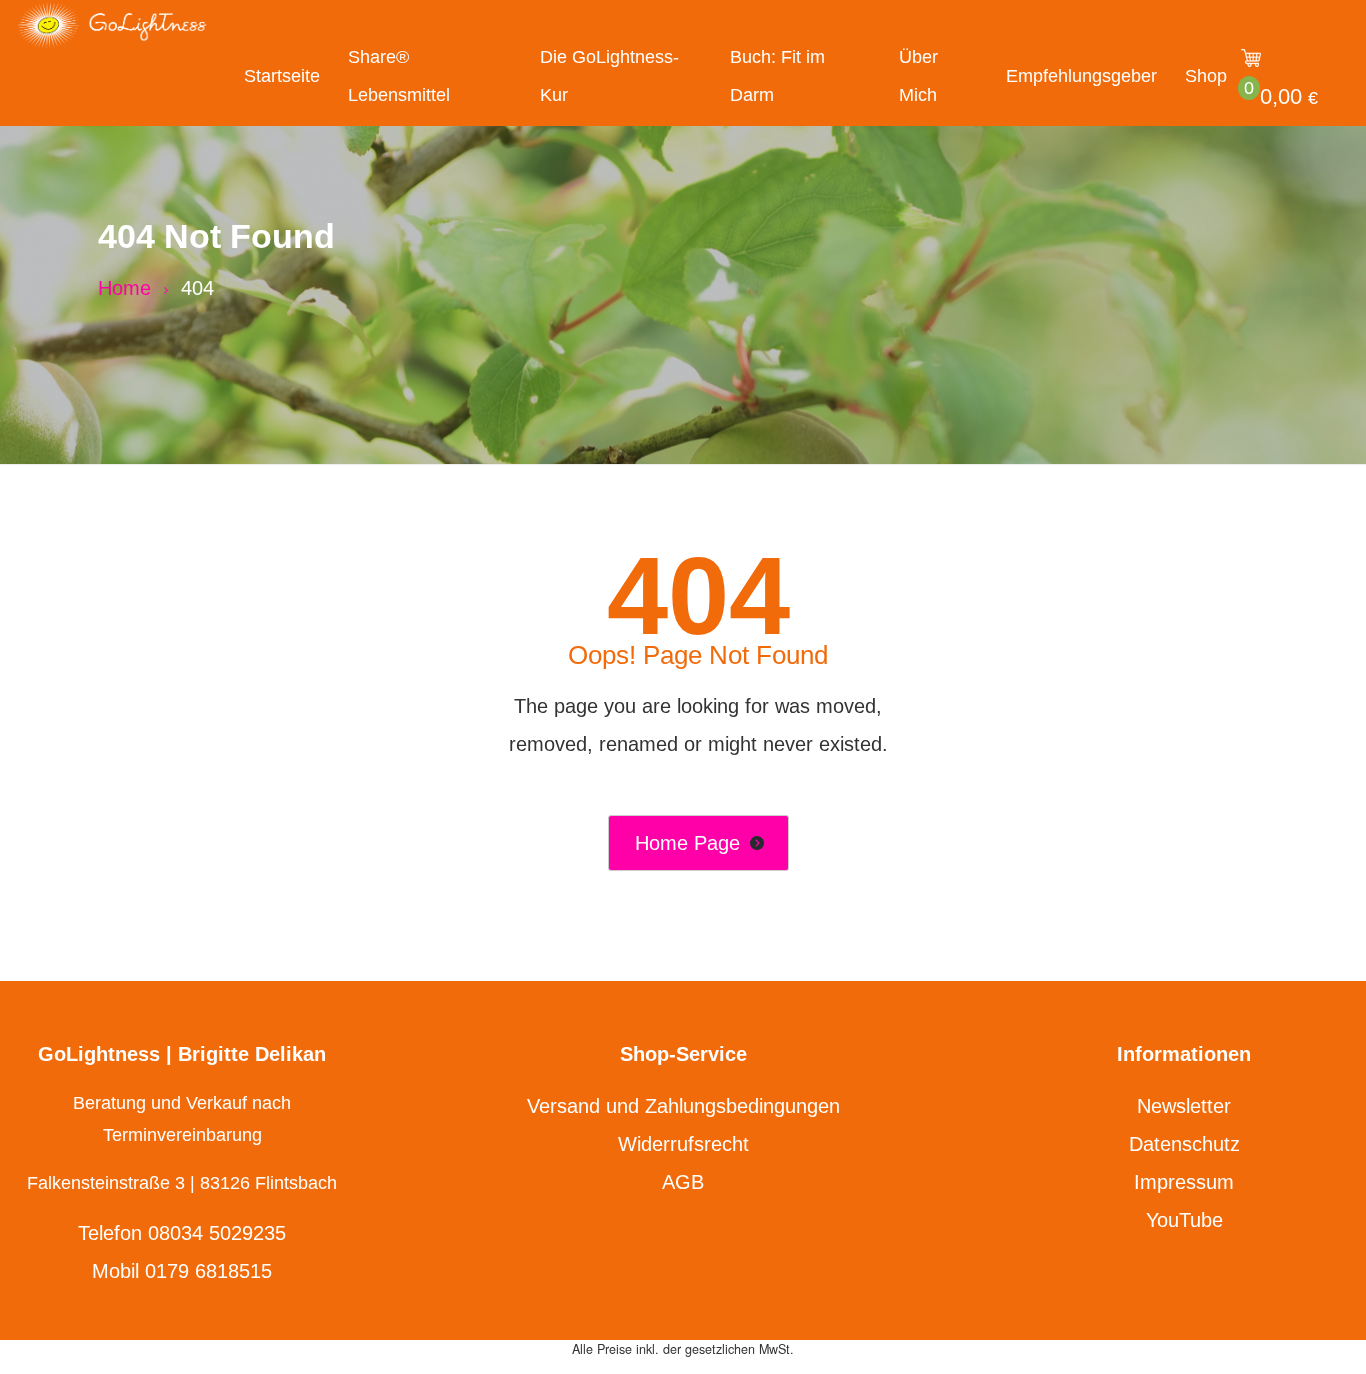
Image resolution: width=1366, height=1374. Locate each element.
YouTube (1184, 1220)
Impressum (1184, 1182)
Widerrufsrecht (683, 1144)
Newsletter (1184, 1106)
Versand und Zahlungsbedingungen (683, 1106)
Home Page (687, 843)
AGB (683, 1182)
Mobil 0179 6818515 (182, 1271)
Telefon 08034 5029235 (182, 1233)
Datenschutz (1184, 1144)
